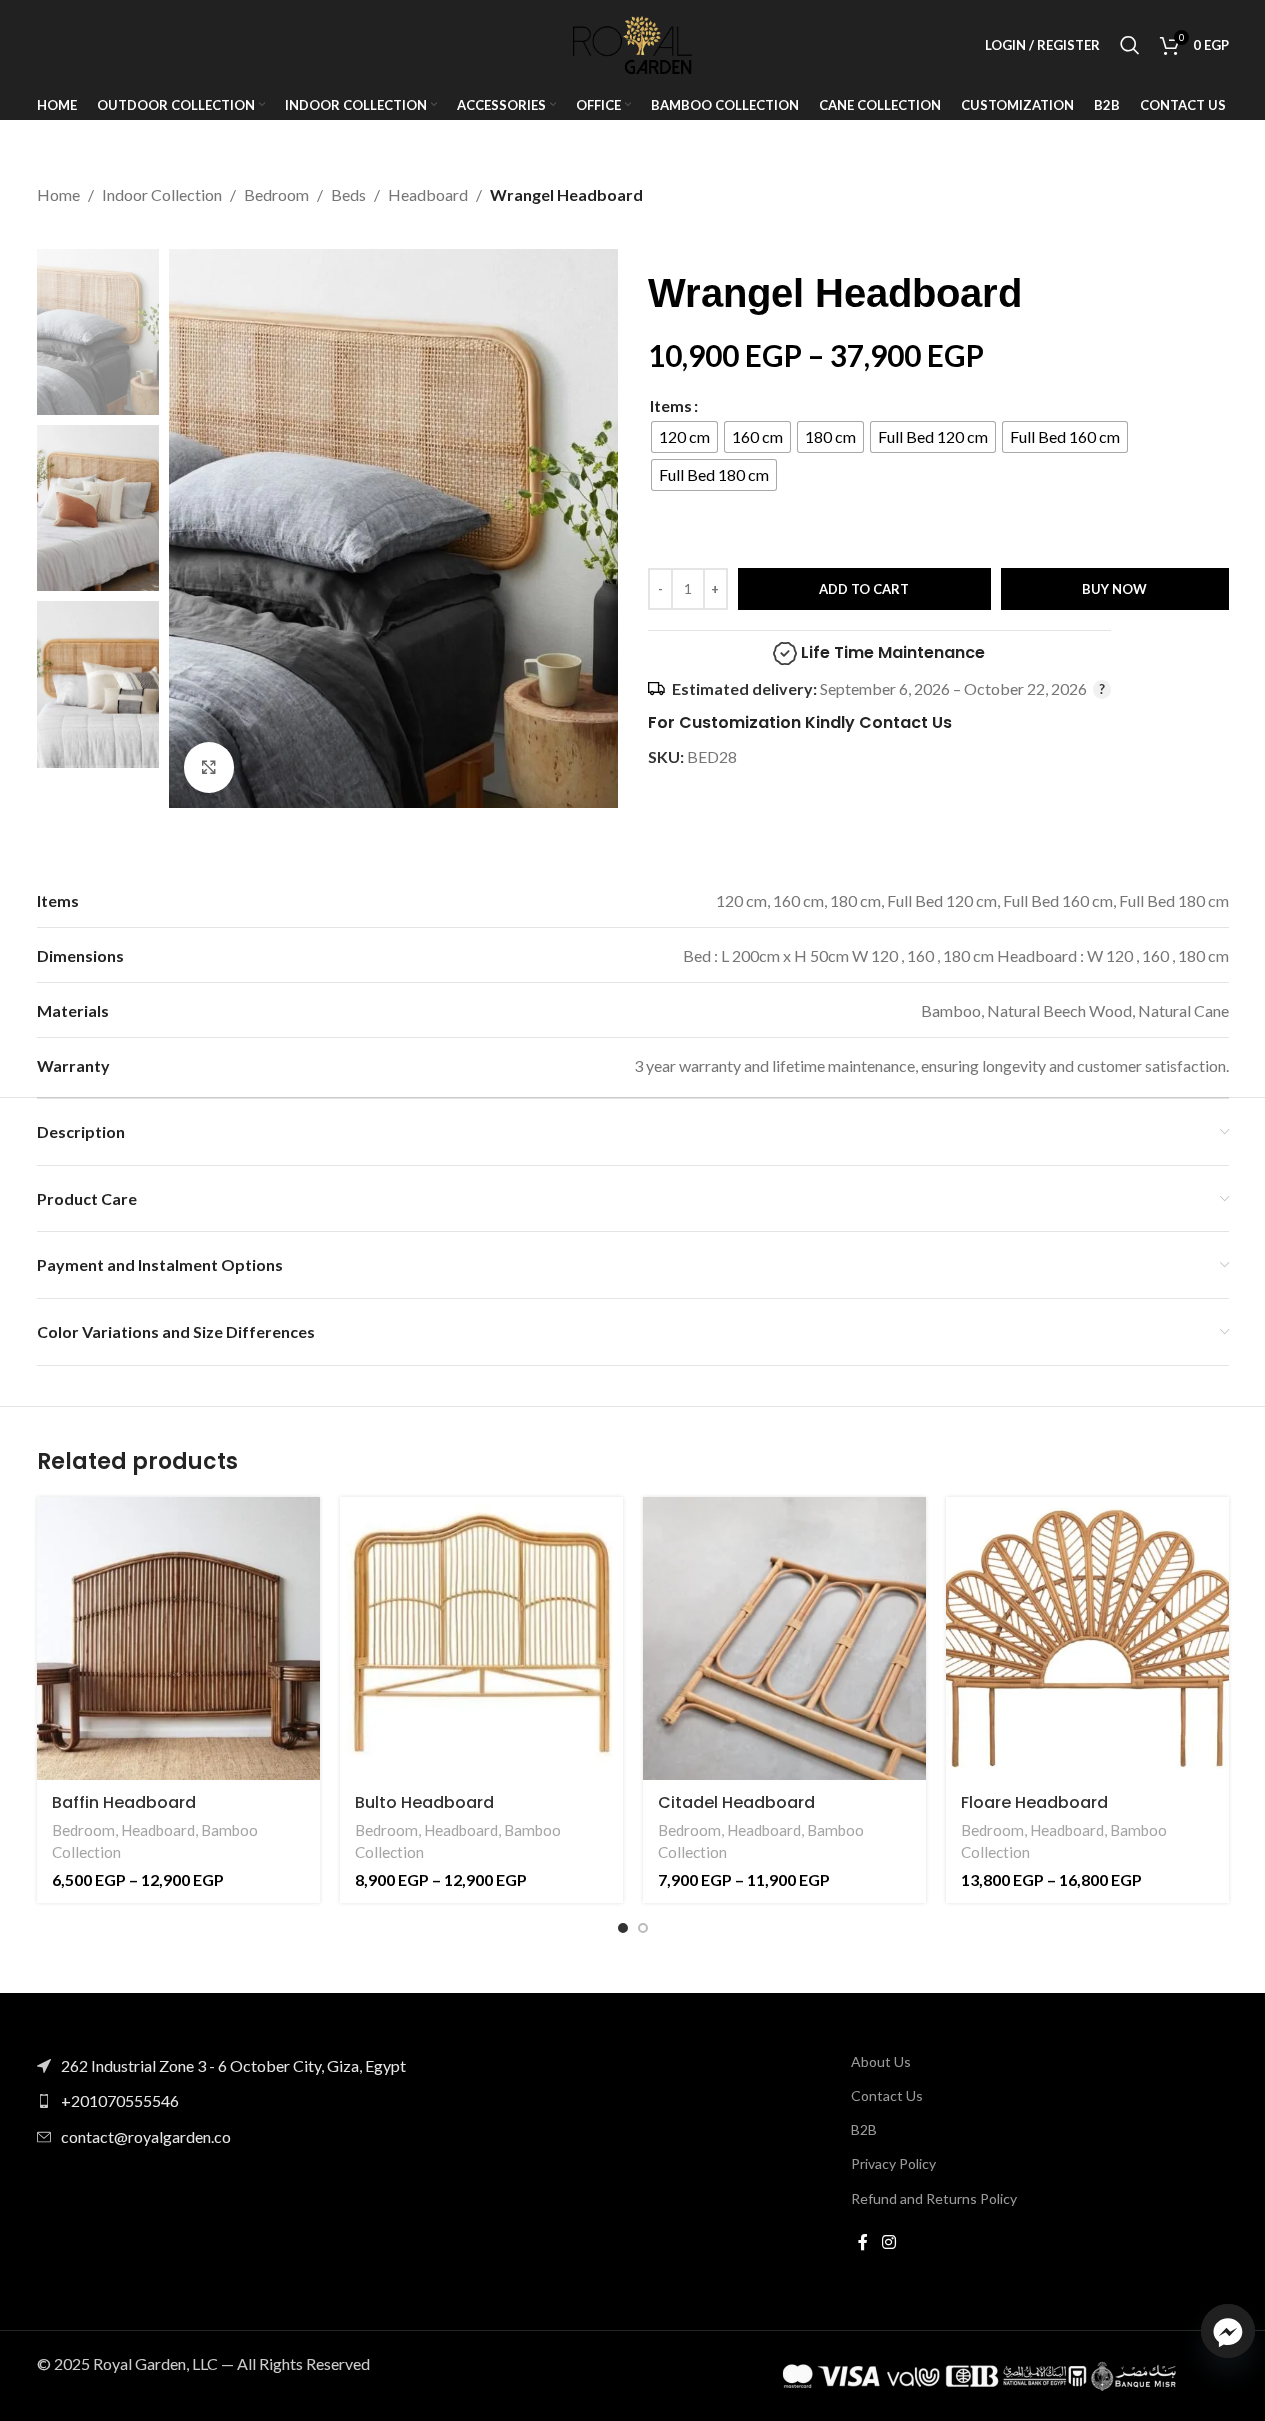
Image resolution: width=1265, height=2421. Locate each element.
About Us (881, 2061)
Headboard (428, 194)
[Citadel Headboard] (784, 1638)
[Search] (1130, 45)
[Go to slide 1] (623, 1928)
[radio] (684, 437)
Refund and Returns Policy (934, 2198)
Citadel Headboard (736, 1802)
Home (58, 194)
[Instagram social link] (888, 2243)
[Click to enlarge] (209, 767)
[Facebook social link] (863, 2243)
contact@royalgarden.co (146, 2136)
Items (671, 405)
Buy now (1114, 589)
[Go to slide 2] (643, 1928)
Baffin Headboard (124, 1802)
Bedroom (276, 194)
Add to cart (864, 589)
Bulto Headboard (424, 1802)
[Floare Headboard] (1087, 1638)
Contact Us (887, 2095)
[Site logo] (633, 42)
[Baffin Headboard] (178, 1638)
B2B (864, 2129)
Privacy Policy (893, 2163)
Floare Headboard (1034, 1802)
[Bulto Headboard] (481, 1638)
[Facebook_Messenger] (1228, 2331)
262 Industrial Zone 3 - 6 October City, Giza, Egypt (233, 2065)
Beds (348, 194)
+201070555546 (120, 2100)
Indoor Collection (162, 194)
